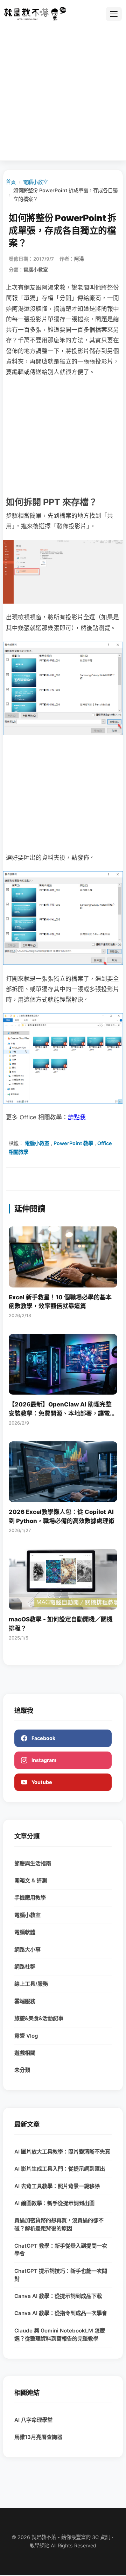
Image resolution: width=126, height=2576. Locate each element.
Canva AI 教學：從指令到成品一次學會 (61, 2313)
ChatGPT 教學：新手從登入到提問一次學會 (61, 2250)
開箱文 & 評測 (31, 1880)
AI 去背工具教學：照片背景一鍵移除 (57, 2186)
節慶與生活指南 (33, 1863)
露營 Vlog (26, 2036)
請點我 (77, 1117)
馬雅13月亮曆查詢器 (38, 2437)
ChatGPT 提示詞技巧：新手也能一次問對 (61, 2275)
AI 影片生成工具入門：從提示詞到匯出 (60, 2169)
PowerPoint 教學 (73, 1143)
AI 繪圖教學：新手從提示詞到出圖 (54, 2203)
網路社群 (25, 1967)
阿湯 (79, 259)
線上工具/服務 (31, 1984)
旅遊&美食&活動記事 (39, 2018)
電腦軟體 (25, 1932)
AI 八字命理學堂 (33, 2420)
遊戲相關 (25, 2053)
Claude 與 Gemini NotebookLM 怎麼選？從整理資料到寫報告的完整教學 (60, 2335)
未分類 (22, 2070)
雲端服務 (25, 2001)
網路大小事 (27, 1950)
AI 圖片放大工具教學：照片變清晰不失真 (62, 2152)
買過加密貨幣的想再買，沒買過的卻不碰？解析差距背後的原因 (59, 2224)
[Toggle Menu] (114, 14)
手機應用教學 (30, 1898)
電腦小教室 (35, 182)
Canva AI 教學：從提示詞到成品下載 (58, 2296)
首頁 (11, 182)
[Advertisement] (63, 90)
